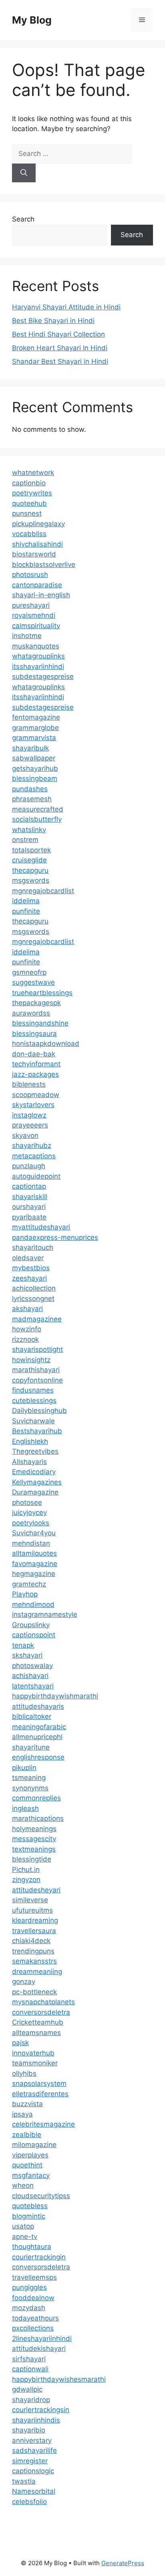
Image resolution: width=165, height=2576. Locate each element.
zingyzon (26, 1880)
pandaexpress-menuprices (55, 1237)
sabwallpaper (34, 758)
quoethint (27, 2165)
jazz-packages (35, 1074)
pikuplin (24, 1768)
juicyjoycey (29, 1512)
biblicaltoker (32, 1716)
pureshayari (31, 605)
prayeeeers (30, 1125)
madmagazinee (37, 1319)
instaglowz (29, 1115)
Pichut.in (26, 1870)
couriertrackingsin (41, 2410)
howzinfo (27, 1329)
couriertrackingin (39, 2257)
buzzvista (27, 2104)
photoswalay (32, 1666)
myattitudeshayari (41, 1227)
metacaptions (34, 1156)
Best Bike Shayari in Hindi (53, 321)
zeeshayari (29, 1278)
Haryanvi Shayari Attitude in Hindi (66, 307)
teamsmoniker (35, 2063)
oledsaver (28, 1258)
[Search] (24, 173)
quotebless (30, 2206)
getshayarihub (35, 768)
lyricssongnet (33, 1299)
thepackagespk (36, 1003)
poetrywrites (32, 493)
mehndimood (33, 1604)
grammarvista (34, 738)
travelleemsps (34, 2277)
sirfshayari (29, 2359)
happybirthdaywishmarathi (55, 1696)
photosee (27, 1503)
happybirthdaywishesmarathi (59, 2379)
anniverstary (32, 2440)
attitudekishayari (39, 2349)
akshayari (27, 1309)
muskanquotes (36, 646)
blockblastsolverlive (44, 565)
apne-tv (25, 2237)
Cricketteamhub (38, 2022)
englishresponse (38, 1757)
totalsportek (31, 850)
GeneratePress (123, 2563)
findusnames (33, 1390)
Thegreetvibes (35, 1451)
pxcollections (33, 2328)
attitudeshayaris (38, 1706)
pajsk (20, 2043)
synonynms (30, 1788)
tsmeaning (29, 1778)
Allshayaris (29, 1462)
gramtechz (29, 1584)
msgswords (31, 880)
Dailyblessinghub (39, 1411)
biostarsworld (34, 554)
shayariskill (30, 1197)
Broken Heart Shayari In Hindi (60, 348)
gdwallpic (27, 2389)
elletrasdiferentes (40, 2094)
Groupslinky (31, 1625)
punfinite (26, 911)
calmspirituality (36, 626)
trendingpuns (33, 1951)
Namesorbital (34, 2491)
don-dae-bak (34, 1054)
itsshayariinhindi (38, 666)
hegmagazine (34, 1574)
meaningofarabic (39, 1727)
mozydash (29, 2308)
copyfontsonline (37, 1380)
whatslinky (29, 830)
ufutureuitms (32, 1910)
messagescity (34, 1839)
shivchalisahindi (37, 544)
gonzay (24, 1981)
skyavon (25, 1135)
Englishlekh (30, 1441)
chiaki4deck (31, 1941)
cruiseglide (29, 860)
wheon (23, 2185)
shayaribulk (30, 748)
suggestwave (33, 982)
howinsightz (31, 1360)
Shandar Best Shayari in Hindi (60, 361)
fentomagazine (36, 717)
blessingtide (32, 1859)
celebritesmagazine (43, 2124)
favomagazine (35, 1564)
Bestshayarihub (37, 1431)
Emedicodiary (34, 1472)
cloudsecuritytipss (41, 2196)
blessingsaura (34, 1034)
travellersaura (34, 1931)
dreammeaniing (37, 1971)
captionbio (29, 483)
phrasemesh (32, 799)
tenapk (23, 1645)
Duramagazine (35, 1492)
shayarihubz (32, 1145)
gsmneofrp (29, 972)
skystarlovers (33, 1105)
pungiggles (29, 2287)
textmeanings (34, 1849)
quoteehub (29, 503)
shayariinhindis (36, 2420)
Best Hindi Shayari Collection (58, 334)
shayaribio (29, 2430)
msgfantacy (31, 2175)
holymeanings (34, 1829)
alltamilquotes (34, 1553)
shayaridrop (31, 2400)
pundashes (30, 789)
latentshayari (33, 1686)
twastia (24, 2481)
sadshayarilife (34, 2450)
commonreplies (36, 1798)
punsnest (27, 513)
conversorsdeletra (41, 2012)
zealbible (27, 2135)
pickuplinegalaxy (38, 524)
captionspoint (34, 1635)
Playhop (25, 1594)
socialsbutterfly (37, 819)
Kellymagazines (37, 1482)
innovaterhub (33, 2053)
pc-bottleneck (34, 1992)
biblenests (29, 1084)
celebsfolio (29, 2502)
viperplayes (30, 2155)
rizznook (25, 1339)
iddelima (26, 901)
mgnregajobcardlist (43, 891)
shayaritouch (33, 1247)
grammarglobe (35, 728)
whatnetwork (33, 473)
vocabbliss (29, 534)
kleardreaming (35, 1920)
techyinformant (36, 1064)
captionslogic (33, 2471)
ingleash (25, 1808)
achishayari (30, 1676)
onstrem (25, 840)
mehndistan (31, 1543)
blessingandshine (40, 1023)
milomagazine (34, 2145)
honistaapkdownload (46, 1044)
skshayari (27, 1655)
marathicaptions (38, 1818)
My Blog (32, 20)
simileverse (30, 1900)
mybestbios (31, 1268)
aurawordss (31, 1013)
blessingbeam (35, 778)
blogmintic (29, 2216)
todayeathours (35, 2318)
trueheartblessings (42, 993)
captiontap (29, 1186)
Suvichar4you (34, 1533)
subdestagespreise (43, 676)
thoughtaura (32, 2247)
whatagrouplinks (38, 656)
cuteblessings (34, 1401)
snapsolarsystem (39, 2083)
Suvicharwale (33, 1421)
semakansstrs (34, 1961)
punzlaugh (29, 1166)
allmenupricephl (37, 1737)
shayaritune (31, 1747)
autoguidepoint (36, 1176)
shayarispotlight (37, 1349)
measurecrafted (38, 809)
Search (23, 219)
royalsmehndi (34, 615)
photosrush (30, 575)
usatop (23, 2226)
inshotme (27, 636)
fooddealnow (33, 2298)
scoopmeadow (36, 1095)
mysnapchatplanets (43, 2002)
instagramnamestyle (45, 1614)
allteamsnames (36, 2033)
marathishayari (36, 1370)
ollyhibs (24, 2073)
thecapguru (30, 870)
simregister (30, 2461)
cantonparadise (37, 585)
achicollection (34, 1288)
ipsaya (22, 2114)
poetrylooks (31, 1523)
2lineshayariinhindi (42, 2339)
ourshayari (29, 1207)
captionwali (30, 2369)
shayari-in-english (41, 595)
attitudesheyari (36, 1890)
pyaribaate (29, 1217)
